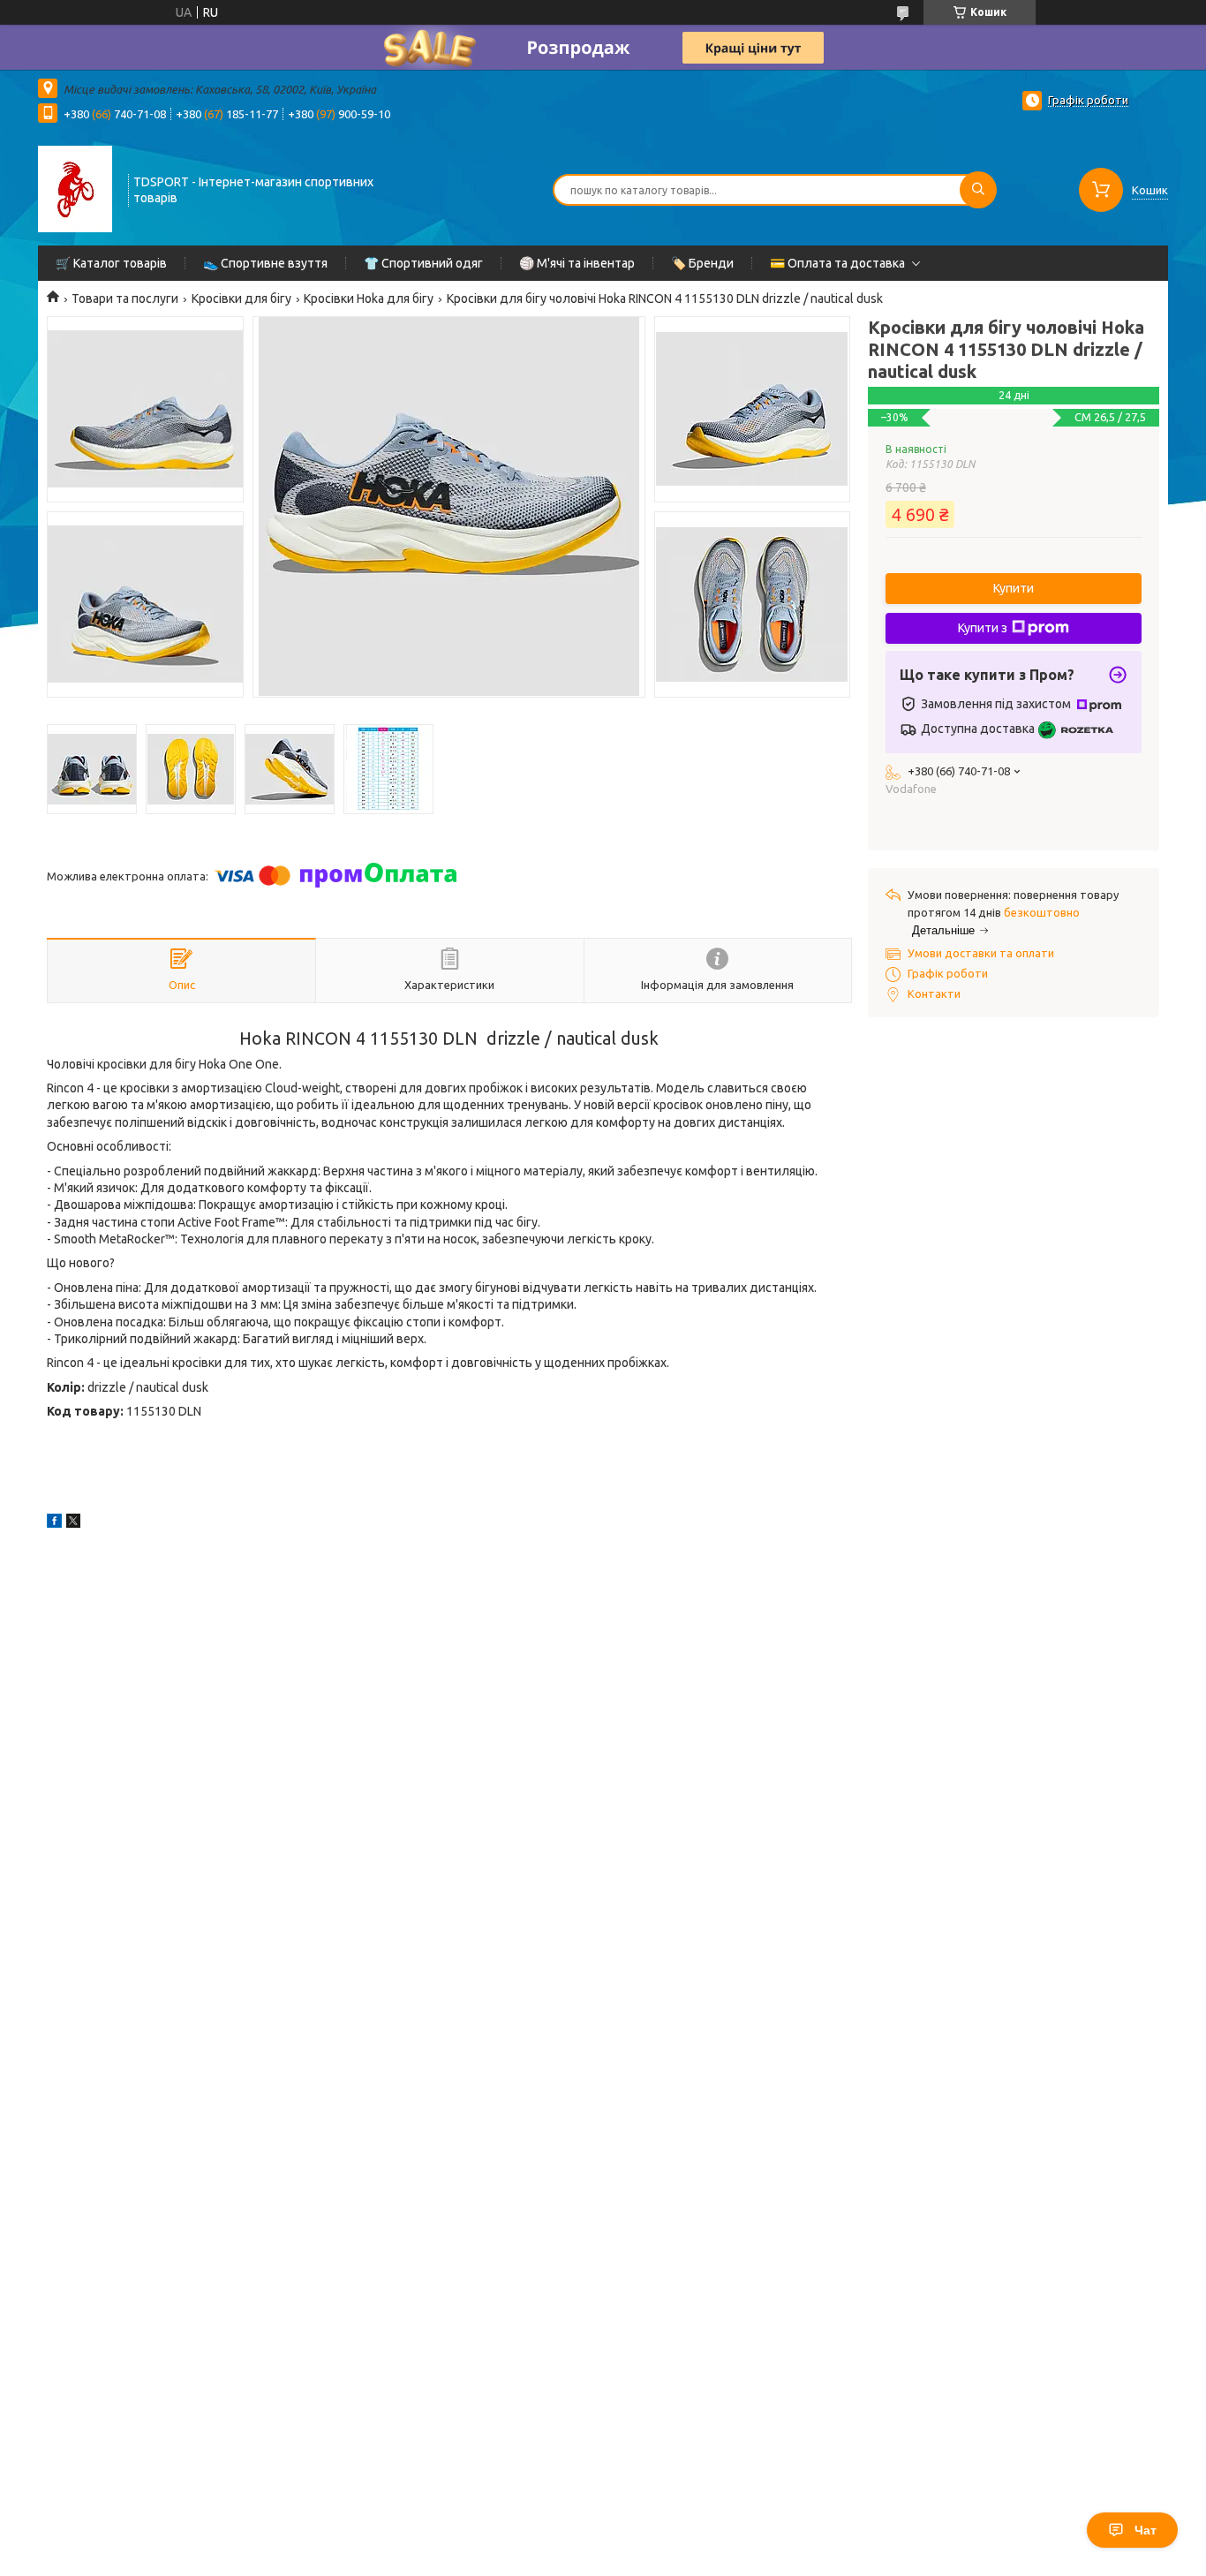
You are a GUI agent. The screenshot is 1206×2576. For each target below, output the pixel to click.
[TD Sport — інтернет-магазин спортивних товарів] (75, 188)
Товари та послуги (125, 298)
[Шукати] (978, 190)
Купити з (983, 628)
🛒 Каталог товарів (111, 263)
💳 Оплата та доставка (837, 263)
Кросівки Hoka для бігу (369, 298)
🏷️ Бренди (702, 263)
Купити (1014, 588)
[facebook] (54, 1523)
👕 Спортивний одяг (423, 263)
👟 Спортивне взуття (265, 263)
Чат (1146, 2530)
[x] (73, 1523)
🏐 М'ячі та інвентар (577, 263)
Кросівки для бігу (241, 298)
